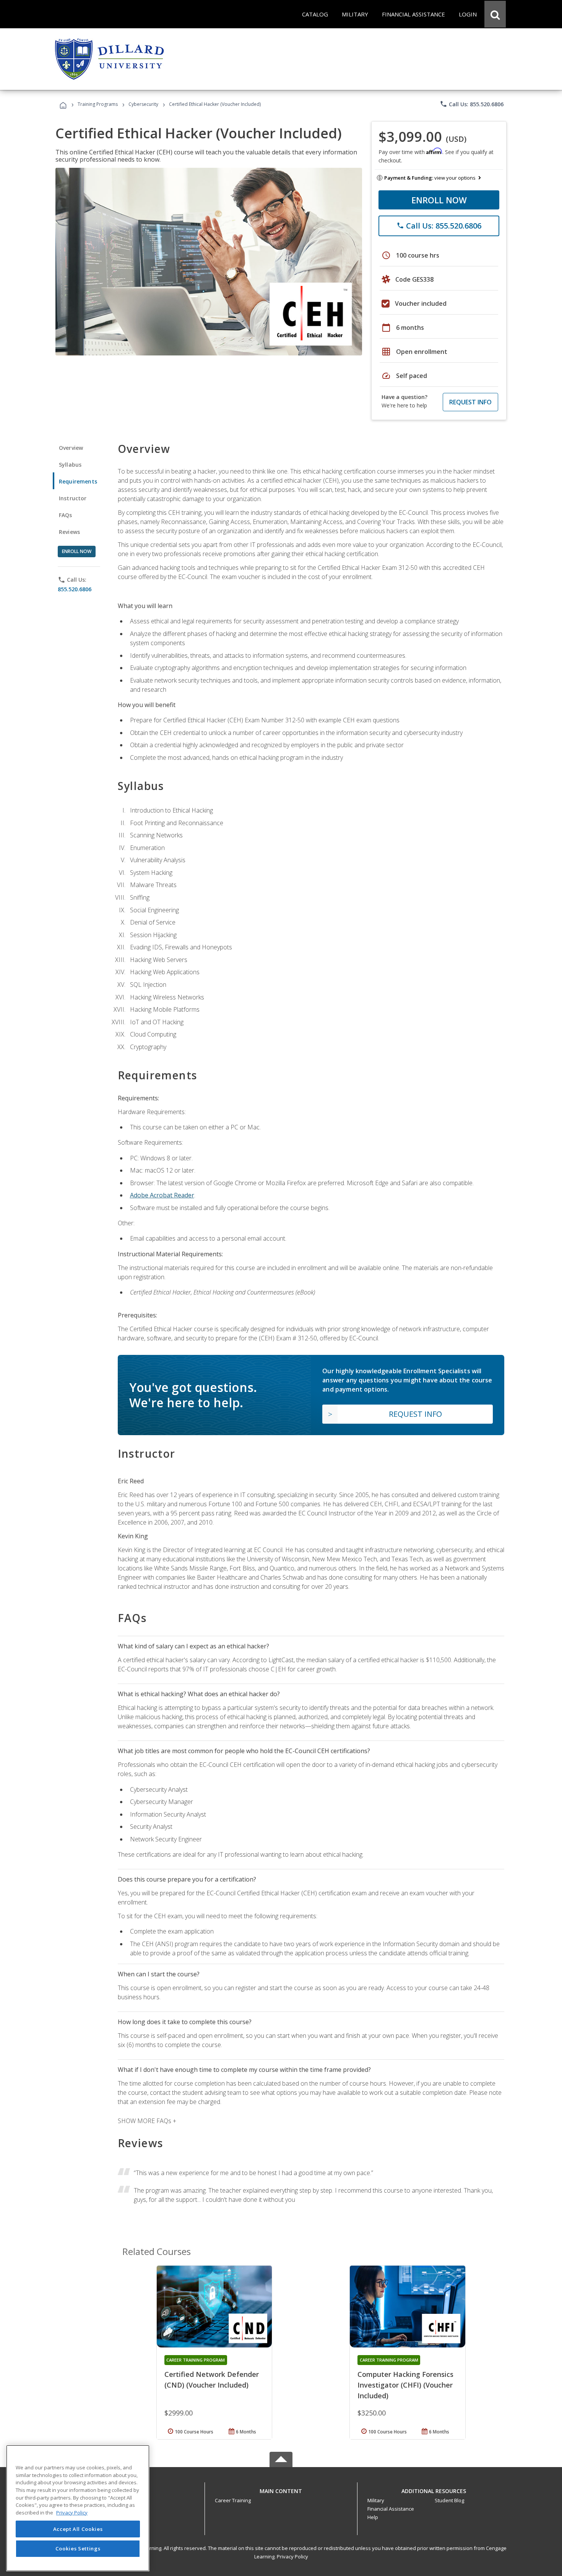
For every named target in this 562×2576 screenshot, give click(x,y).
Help (373, 2517)
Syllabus (70, 465)
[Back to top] (281, 2489)
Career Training (233, 2500)
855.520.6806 (75, 589)
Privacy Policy (292, 2557)
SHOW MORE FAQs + (147, 2121)
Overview (71, 448)
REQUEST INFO (470, 402)
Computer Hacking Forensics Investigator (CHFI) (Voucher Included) (405, 2385)
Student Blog (449, 2500)
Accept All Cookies (78, 2529)
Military (376, 2500)
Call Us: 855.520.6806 (472, 104)
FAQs (66, 515)
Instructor (73, 498)
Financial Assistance (391, 2509)
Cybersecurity (143, 104)
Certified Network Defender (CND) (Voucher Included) (212, 2380)
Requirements (78, 481)
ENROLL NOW (439, 200)
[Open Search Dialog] (495, 14)
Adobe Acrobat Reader (162, 1195)
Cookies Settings (78, 2548)
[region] (78, 2508)
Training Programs (98, 104)
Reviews (69, 532)
